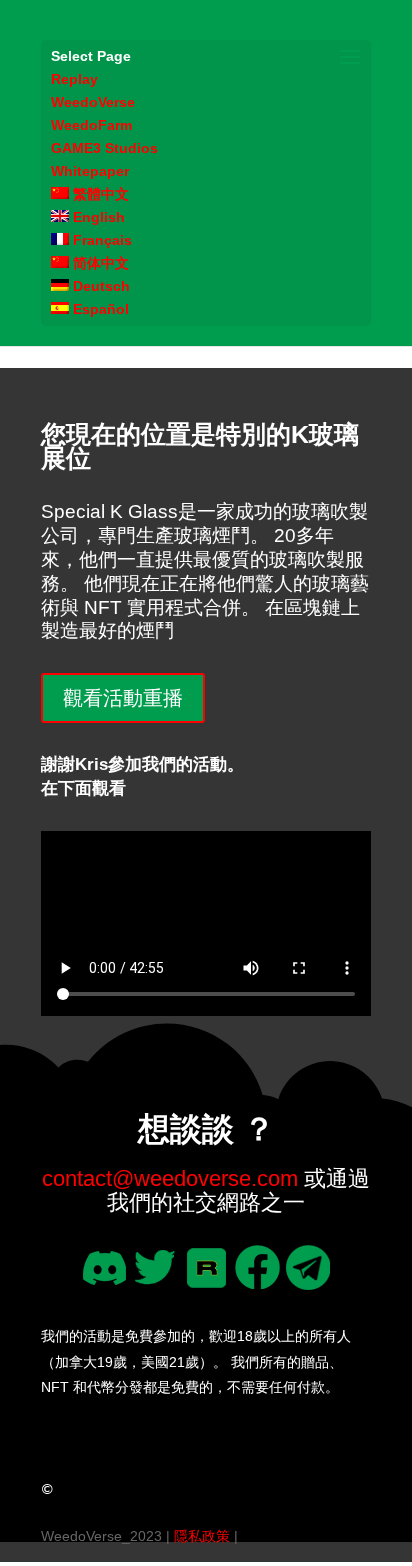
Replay (74, 79)
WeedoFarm (91, 125)
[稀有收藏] (206, 1282)
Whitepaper (90, 171)
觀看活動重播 (123, 698)
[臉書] (257, 1282)
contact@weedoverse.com (170, 1178)
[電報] (308, 1282)
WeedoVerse (93, 102)
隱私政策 (202, 1536)
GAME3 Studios (104, 148)
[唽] (155, 1282)
